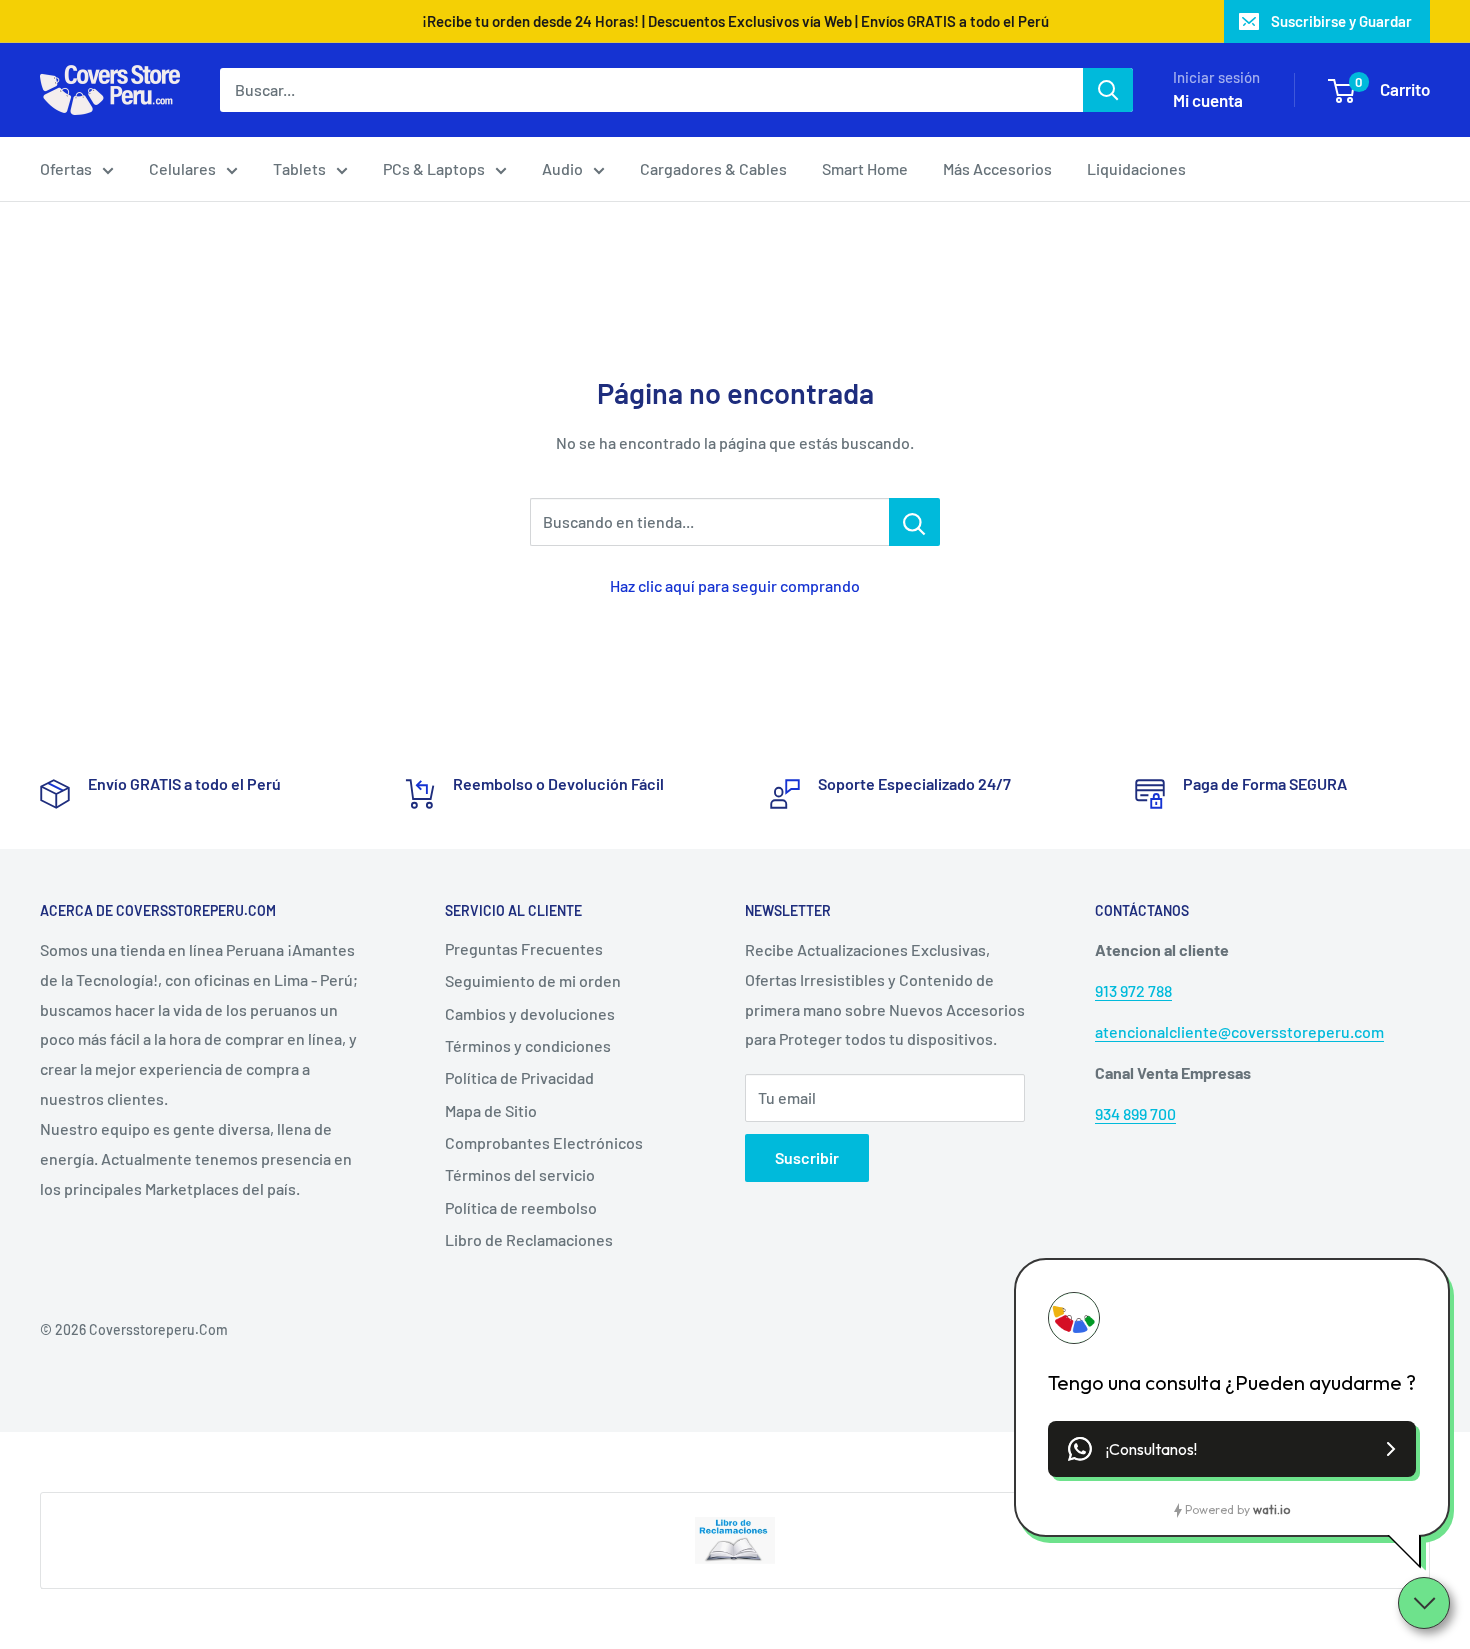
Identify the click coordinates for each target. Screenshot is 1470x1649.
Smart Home (865, 168)
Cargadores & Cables (713, 168)
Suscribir (807, 1157)
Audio (562, 168)
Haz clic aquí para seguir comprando (735, 585)
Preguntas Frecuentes (524, 948)
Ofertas (66, 168)
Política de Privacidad (519, 1077)
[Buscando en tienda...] (914, 522)
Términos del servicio (520, 1174)
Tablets (299, 168)
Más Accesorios (997, 168)
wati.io (1271, 1509)
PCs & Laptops (434, 168)
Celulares (182, 168)
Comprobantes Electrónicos (544, 1142)
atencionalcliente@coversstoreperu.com (1239, 1031)
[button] (1232, 1449)
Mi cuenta (1208, 100)
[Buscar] (1108, 90)
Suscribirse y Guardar (1341, 21)
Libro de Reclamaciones (529, 1239)
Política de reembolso (521, 1207)
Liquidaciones (1136, 168)
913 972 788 (1133, 990)
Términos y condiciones (528, 1045)
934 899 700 (1135, 1113)
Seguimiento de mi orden (533, 980)
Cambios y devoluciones (530, 1013)
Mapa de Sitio (491, 1110)
